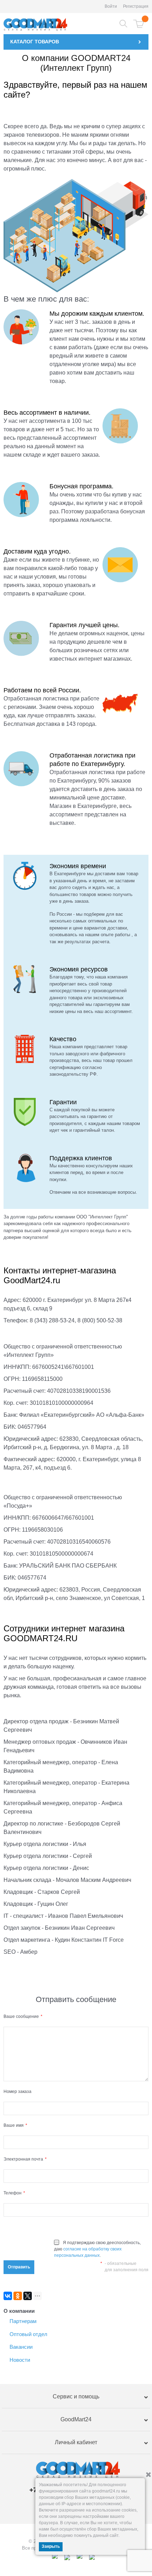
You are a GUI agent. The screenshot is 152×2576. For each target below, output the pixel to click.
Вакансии (21, 2347)
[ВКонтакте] (8, 2296)
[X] (28, 2296)
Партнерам (23, 2321)
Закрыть (51, 2546)
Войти (111, 6)
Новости (20, 2360)
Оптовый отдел (28, 2334)
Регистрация (136, 6)
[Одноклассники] (18, 2296)
